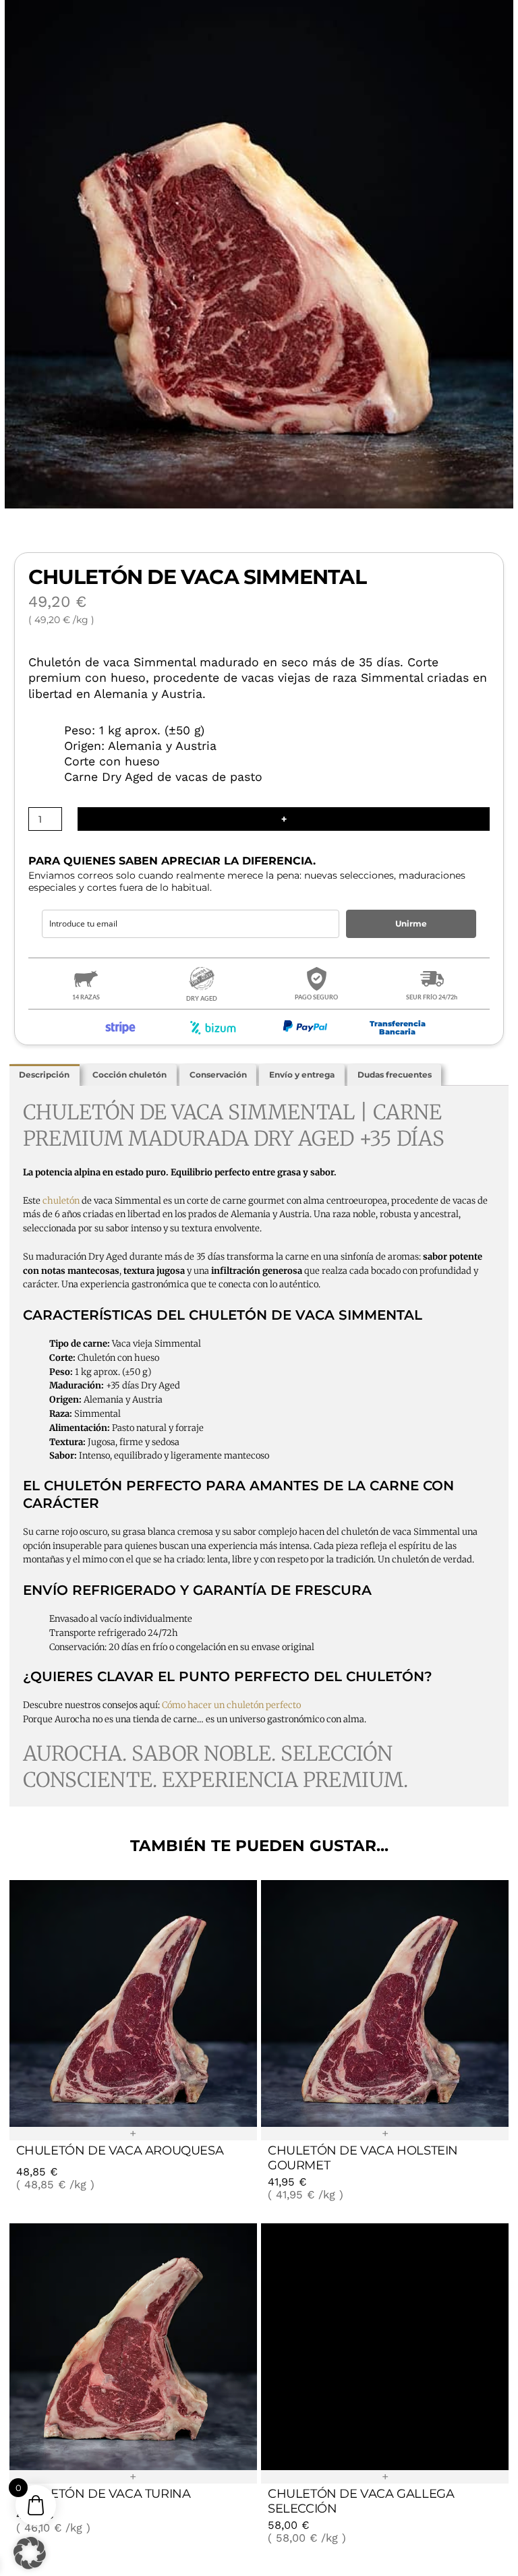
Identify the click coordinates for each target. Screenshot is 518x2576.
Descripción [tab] (44, 1075)
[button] (30, 2550)
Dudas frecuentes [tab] (395, 1075)
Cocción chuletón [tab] (129, 1075)
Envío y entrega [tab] (302, 1075)
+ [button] (133, 2134)
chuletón (61, 1201)
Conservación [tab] (218, 1075)
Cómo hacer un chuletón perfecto (231, 1705)
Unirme (411, 924)
